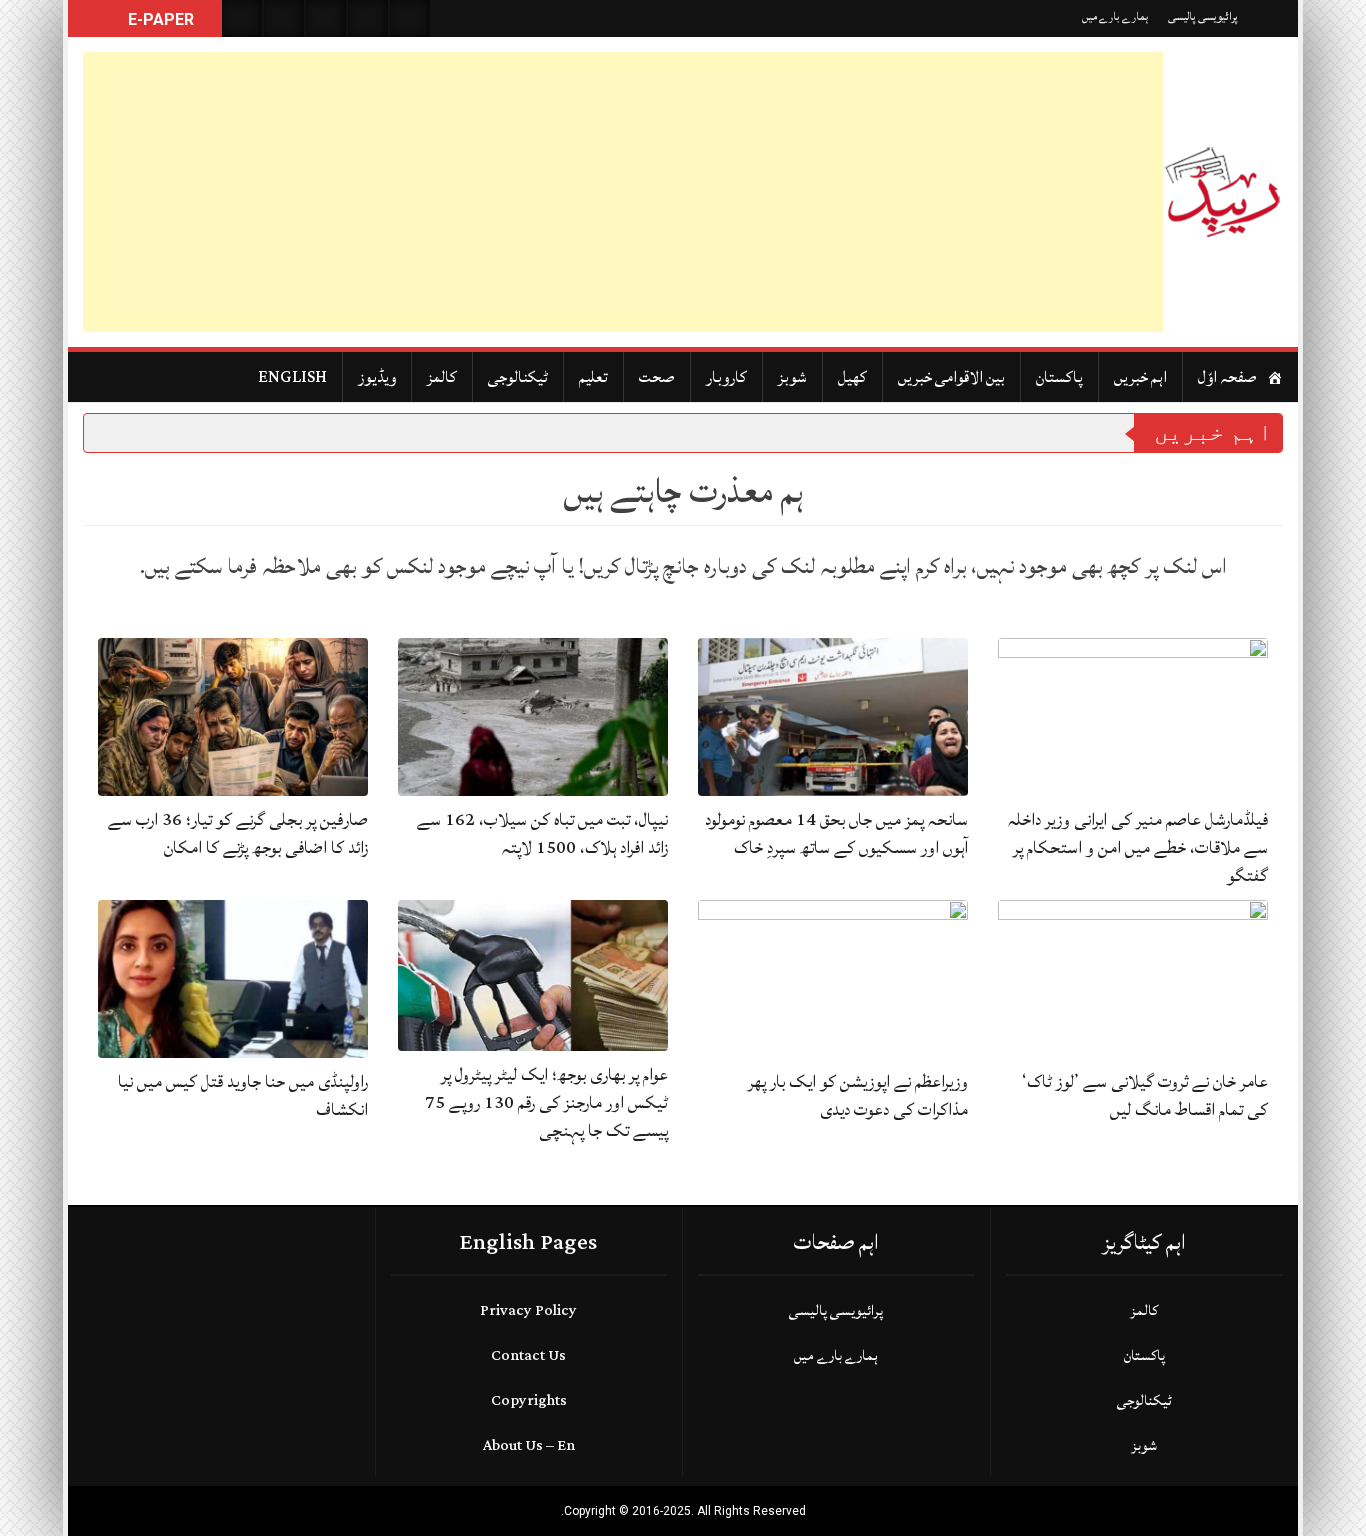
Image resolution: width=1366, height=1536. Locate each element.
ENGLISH (292, 377)
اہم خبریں (1140, 377)
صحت (657, 377)
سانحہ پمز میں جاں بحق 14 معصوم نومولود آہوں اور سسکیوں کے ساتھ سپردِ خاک (836, 833)
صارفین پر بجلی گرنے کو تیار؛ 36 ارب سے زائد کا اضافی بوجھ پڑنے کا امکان (238, 833)
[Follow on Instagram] (410, 18)
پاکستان (1059, 377)
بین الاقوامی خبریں (951, 377)
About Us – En (529, 1445)
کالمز (442, 377)
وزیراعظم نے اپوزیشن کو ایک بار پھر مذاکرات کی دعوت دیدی (858, 1095)
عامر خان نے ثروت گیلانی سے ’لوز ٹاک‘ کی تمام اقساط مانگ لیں (1145, 1095)
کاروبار (726, 377)
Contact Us (528, 1355)
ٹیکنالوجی (518, 377)
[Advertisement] (623, 192)
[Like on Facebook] (284, 18)
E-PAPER (159, 19)
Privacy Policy (528, 1310)
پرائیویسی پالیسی (1203, 16)
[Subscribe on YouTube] (368, 18)
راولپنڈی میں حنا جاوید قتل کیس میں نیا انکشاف (243, 1095)
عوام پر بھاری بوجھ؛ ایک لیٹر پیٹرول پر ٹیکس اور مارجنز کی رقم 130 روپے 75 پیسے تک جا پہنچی (546, 1102)
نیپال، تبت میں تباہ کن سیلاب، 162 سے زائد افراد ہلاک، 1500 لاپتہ (542, 833)
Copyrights (529, 1400)
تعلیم (593, 377)
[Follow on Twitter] (326, 18)
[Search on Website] (242, 18)
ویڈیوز (377, 377)
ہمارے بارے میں (1115, 16)
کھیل (852, 377)
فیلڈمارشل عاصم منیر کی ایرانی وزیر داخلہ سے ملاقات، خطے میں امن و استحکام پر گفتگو (1138, 847)
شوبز (792, 377)
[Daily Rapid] (1223, 192)
